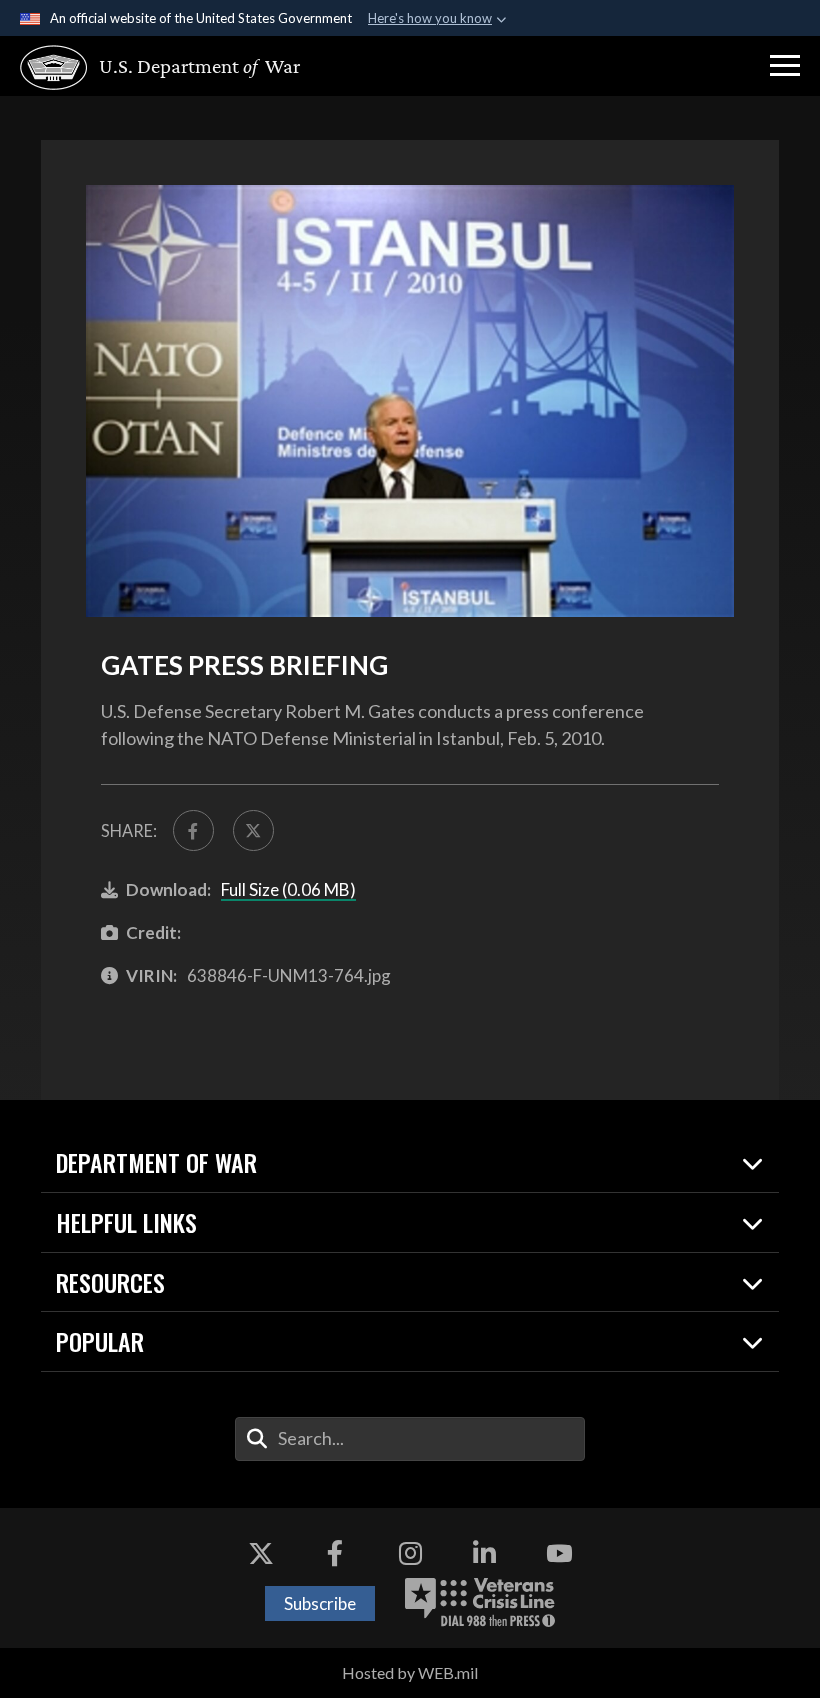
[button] (785, 66)
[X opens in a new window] (261, 1553)
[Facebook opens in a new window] (335, 1553)
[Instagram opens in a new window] (410, 1553)
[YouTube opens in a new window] (559, 1553)
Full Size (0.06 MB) (288, 889)
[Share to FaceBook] (193, 830)
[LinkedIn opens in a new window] (485, 1553)
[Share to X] (253, 830)
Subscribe (320, 1603)
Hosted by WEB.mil (410, 1672)
